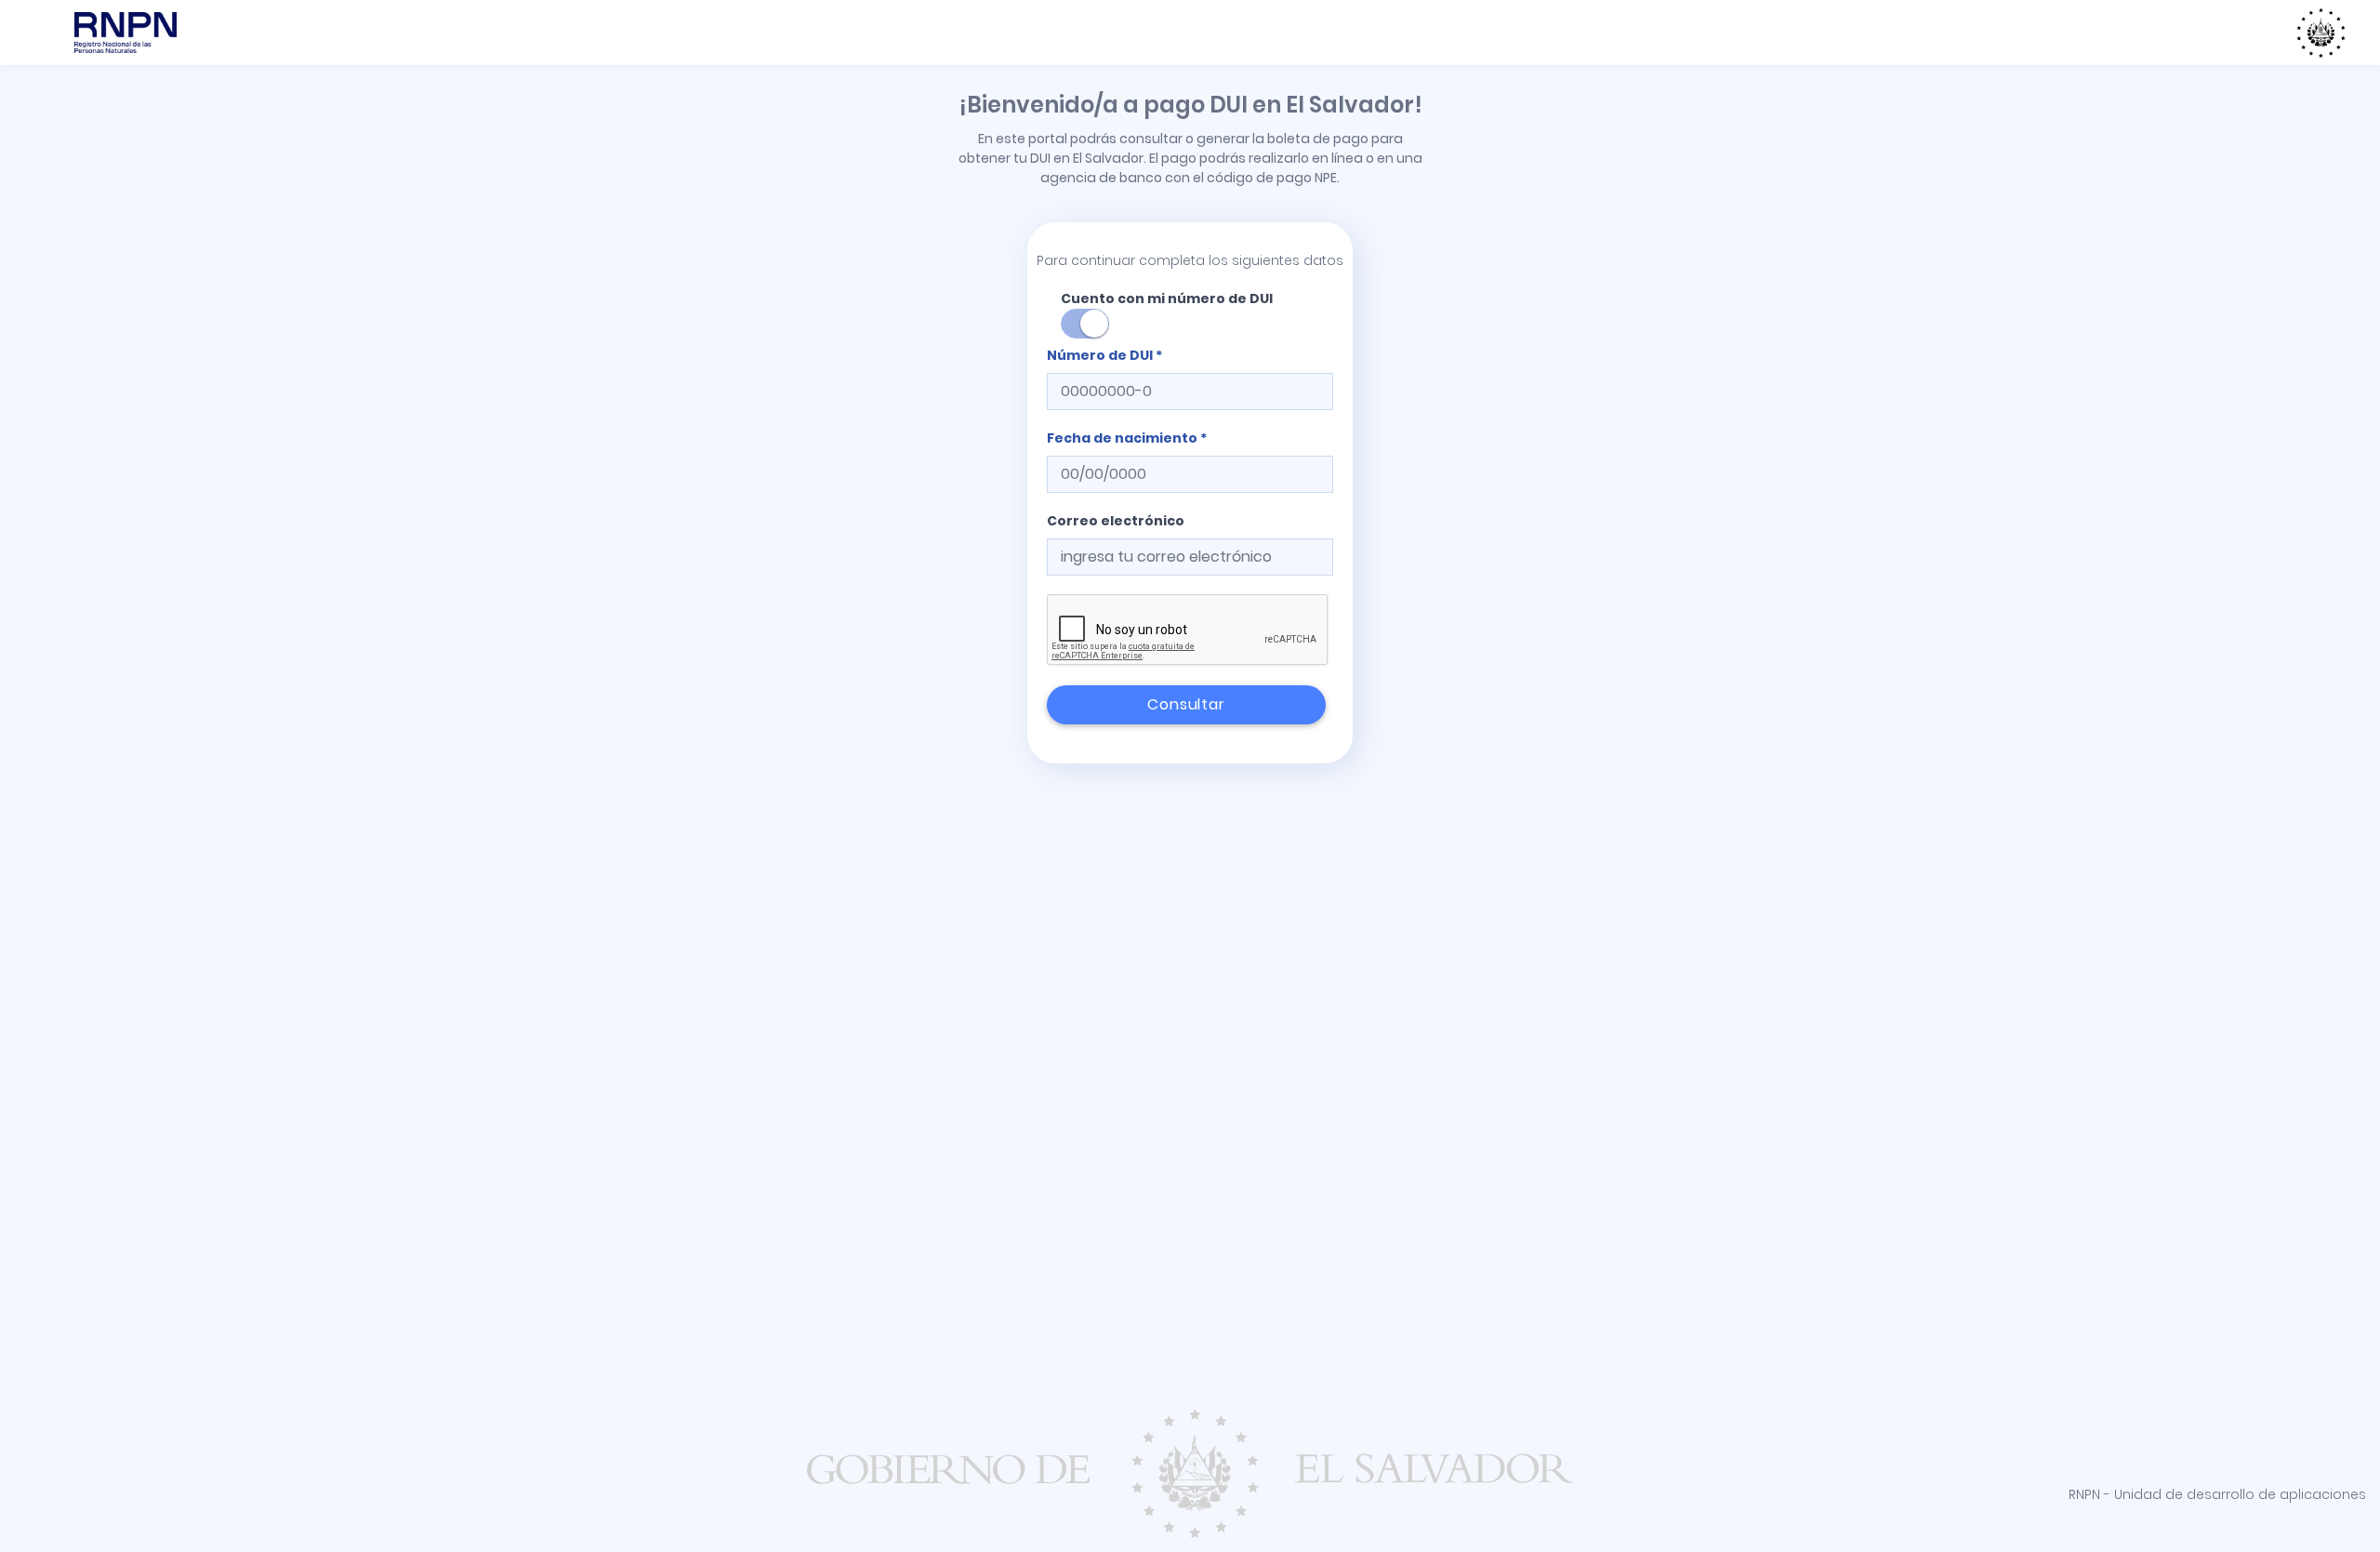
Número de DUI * (1104, 355)
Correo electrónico (1116, 521)
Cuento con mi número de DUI (1167, 298)
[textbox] (1190, 391)
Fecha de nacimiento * (1127, 438)
